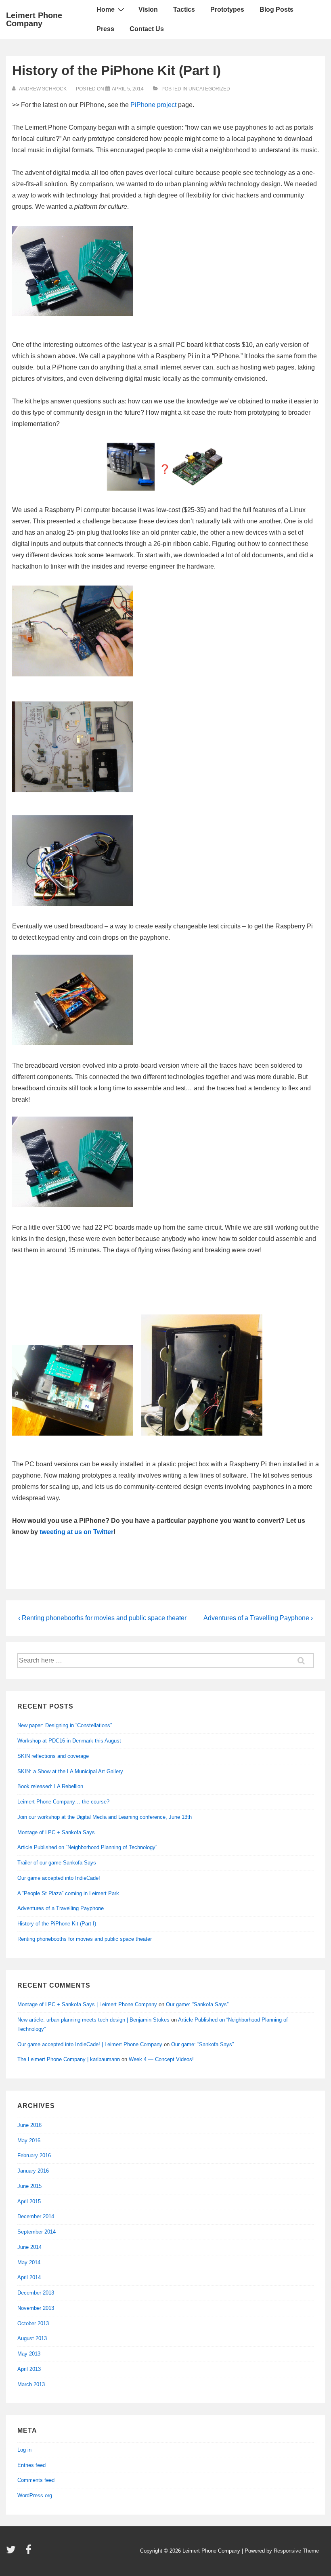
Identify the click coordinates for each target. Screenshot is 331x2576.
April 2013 (29, 2369)
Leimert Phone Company (34, 19)
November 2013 (36, 2308)
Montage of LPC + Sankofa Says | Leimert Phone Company (87, 2004)
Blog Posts (277, 9)
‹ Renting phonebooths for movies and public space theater (102, 1618)
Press (105, 29)
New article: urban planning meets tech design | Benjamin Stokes (93, 2020)
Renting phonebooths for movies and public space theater (85, 1939)
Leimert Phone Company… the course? (63, 1802)
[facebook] (29, 2552)
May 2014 (29, 2262)
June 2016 (29, 2125)
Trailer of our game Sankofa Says (57, 1863)
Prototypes (227, 9)
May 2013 (29, 2354)
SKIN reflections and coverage (53, 1756)
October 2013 (33, 2323)
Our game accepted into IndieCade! (59, 1878)
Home (106, 9)
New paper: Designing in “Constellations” (65, 1725)
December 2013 (36, 2293)
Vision (148, 9)
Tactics (184, 9)
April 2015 (29, 2201)
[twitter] (13, 2552)
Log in (24, 2450)
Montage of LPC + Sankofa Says (56, 1832)
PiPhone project (153, 105)
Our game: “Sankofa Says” (197, 2004)
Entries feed (31, 2465)
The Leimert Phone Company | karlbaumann (69, 2059)
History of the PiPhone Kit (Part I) (57, 1924)
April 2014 (29, 2277)
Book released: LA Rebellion (50, 1786)
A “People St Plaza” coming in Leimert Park (68, 1893)
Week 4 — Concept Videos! (161, 2059)
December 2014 (36, 2216)
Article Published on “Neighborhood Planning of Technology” (87, 1847)
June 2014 (29, 2247)
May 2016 (29, 2140)
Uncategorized (209, 89)
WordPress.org (35, 2495)
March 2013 (31, 2384)
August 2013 (32, 2338)
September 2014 (37, 2232)
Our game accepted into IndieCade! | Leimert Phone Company (90, 2044)
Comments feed (36, 2480)
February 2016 (34, 2155)
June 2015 (29, 2186)
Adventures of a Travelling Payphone (61, 1908)
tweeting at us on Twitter (76, 1532)
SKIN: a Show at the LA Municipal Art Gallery (70, 1771)
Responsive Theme (296, 2551)
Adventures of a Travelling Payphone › (258, 1618)
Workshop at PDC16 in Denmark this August (69, 1741)
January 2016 (33, 2171)
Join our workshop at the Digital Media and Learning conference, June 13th (105, 1817)
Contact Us (147, 29)
